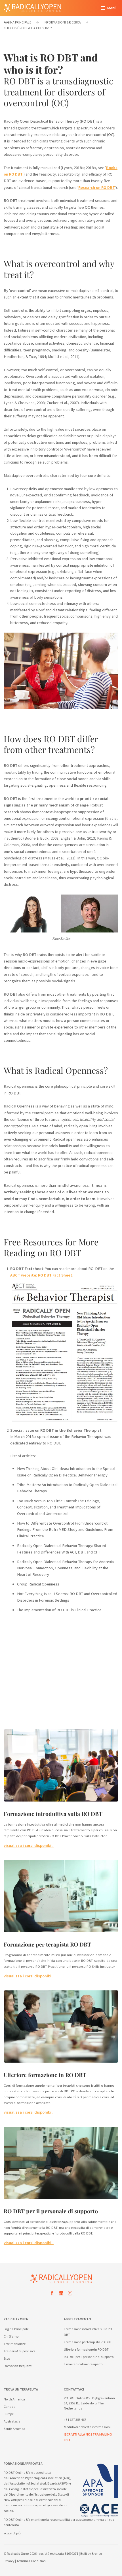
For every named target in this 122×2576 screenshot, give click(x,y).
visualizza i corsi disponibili (29, 1845)
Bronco (97, 2553)
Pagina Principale (16, 2329)
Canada (10, 2407)
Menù (112, 8)
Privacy (9, 2561)
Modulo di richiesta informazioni (87, 2427)
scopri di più (12, 2533)
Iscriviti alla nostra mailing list (88, 2437)
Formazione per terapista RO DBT (47, 1944)
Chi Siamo (11, 2336)
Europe (9, 2414)
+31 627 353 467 (75, 2420)
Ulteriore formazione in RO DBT (45, 2075)
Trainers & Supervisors (19, 2351)
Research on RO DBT (97, 187)
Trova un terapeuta (21, 2389)
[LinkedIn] (61, 2294)
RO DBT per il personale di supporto (51, 2211)
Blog (7, 2358)
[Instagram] (70, 2294)
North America (14, 2399)
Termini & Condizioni (31, 2561)
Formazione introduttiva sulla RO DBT (53, 1814)
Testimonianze (15, 2344)
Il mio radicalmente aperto (83, 2364)
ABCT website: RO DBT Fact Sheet (41, 1275)
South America (14, 2429)
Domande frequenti (18, 2366)
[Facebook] (52, 2294)
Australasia (12, 2421)
